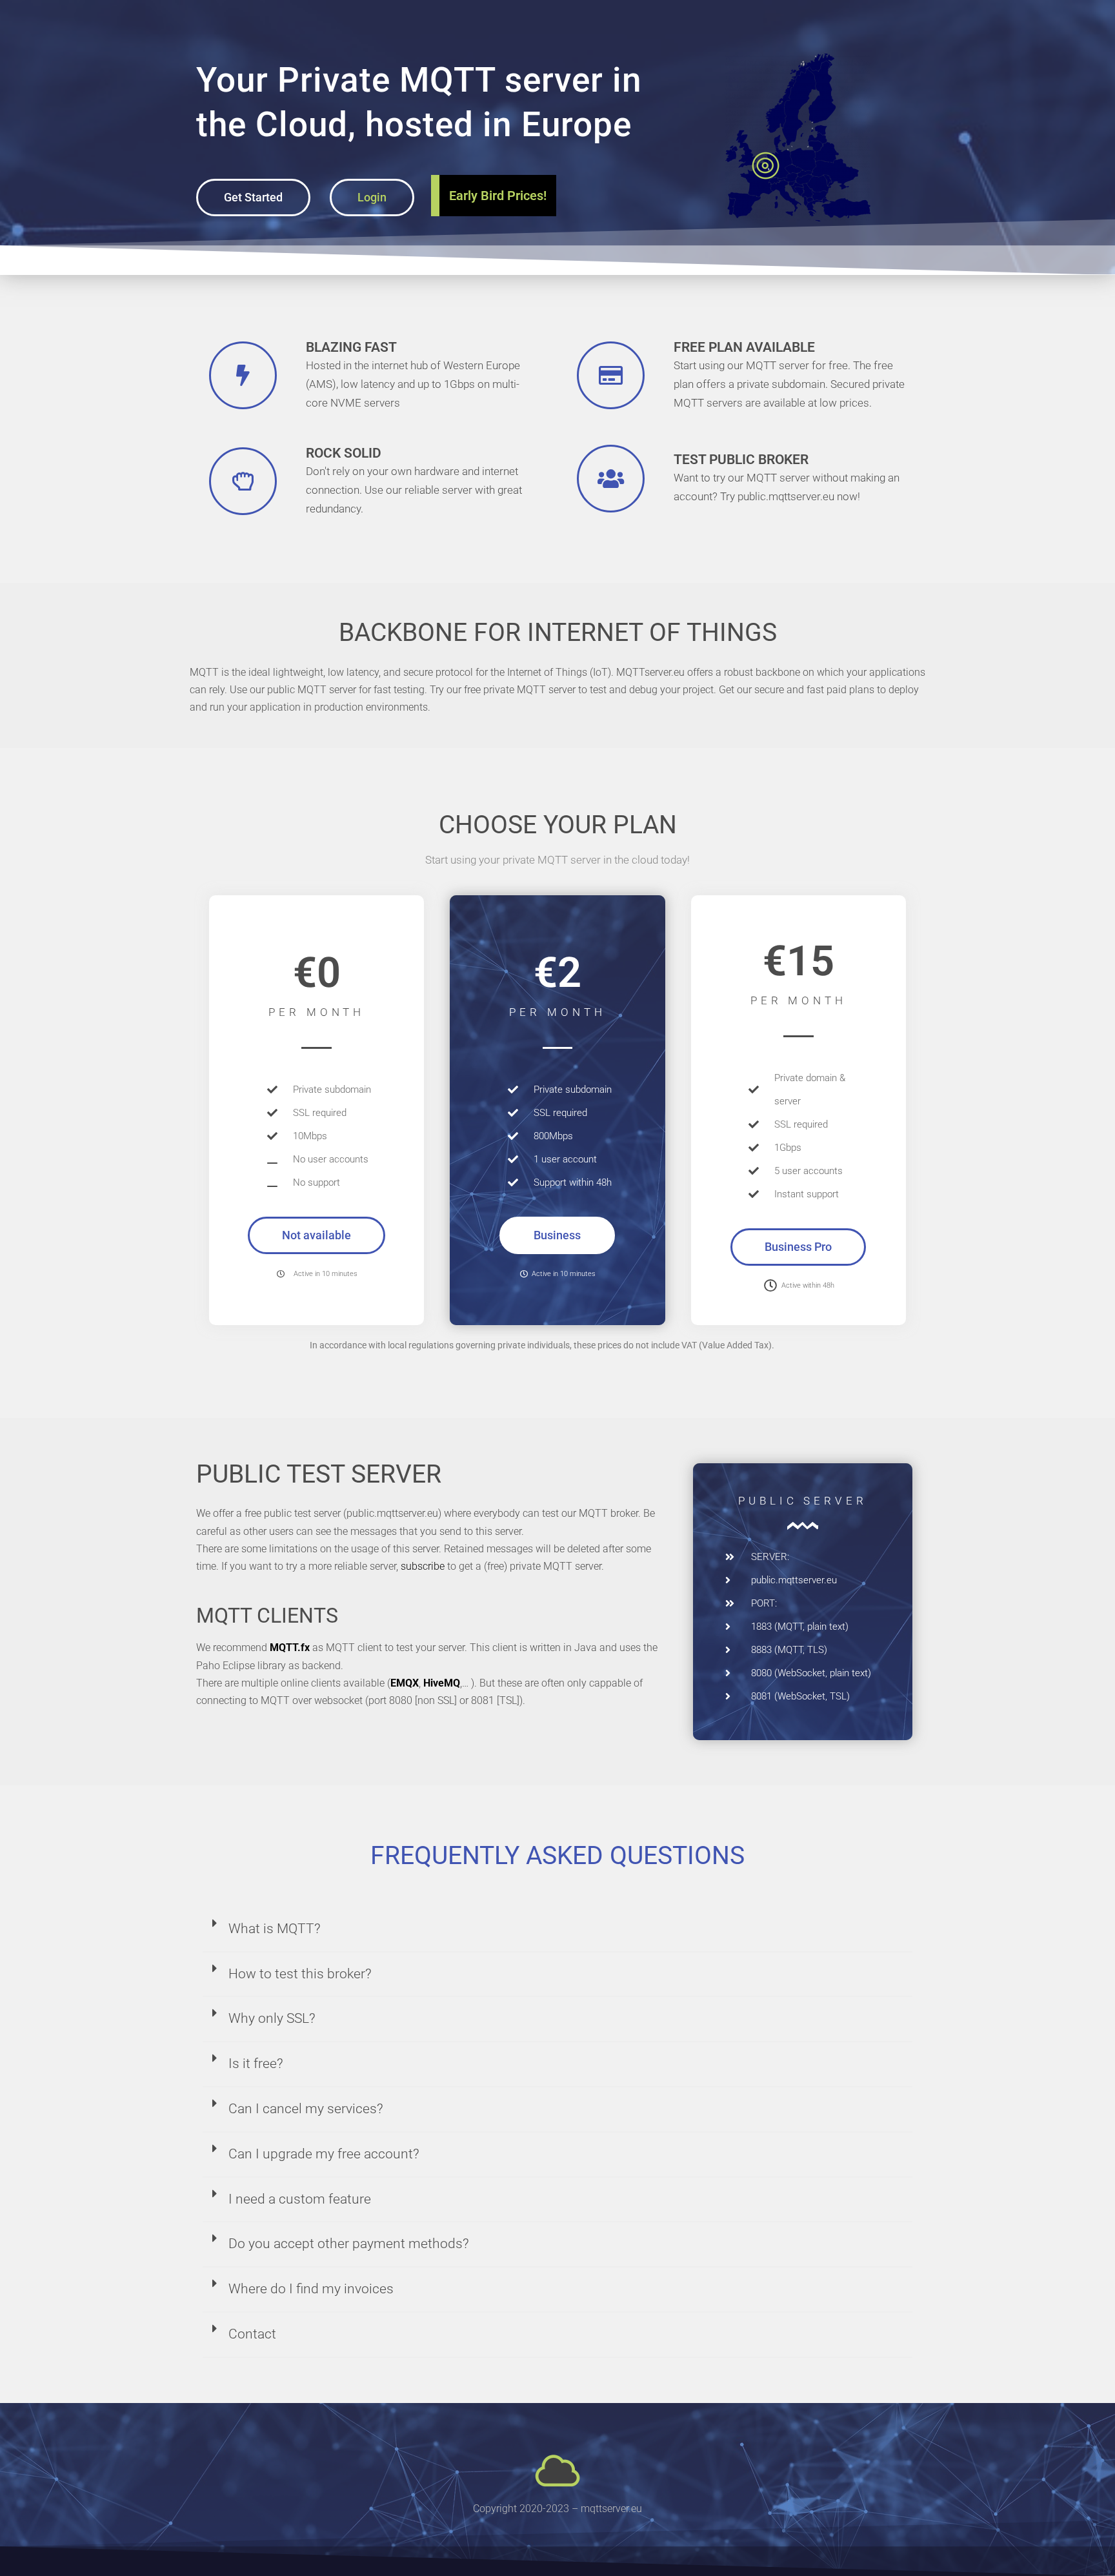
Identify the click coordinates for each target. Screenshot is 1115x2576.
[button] (316, 1235)
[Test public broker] (611, 479)
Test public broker (741, 460)
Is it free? (256, 2064)
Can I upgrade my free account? (324, 2154)
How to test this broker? (300, 1974)
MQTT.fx (290, 1648)
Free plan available (744, 347)
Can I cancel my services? (306, 2109)
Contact (252, 2334)
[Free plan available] (611, 375)
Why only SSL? (272, 2018)
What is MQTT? (275, 1929)
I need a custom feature (300, 2199)
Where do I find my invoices (311, 2289)
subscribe (423, 1566)
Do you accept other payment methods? (349, 2244)
